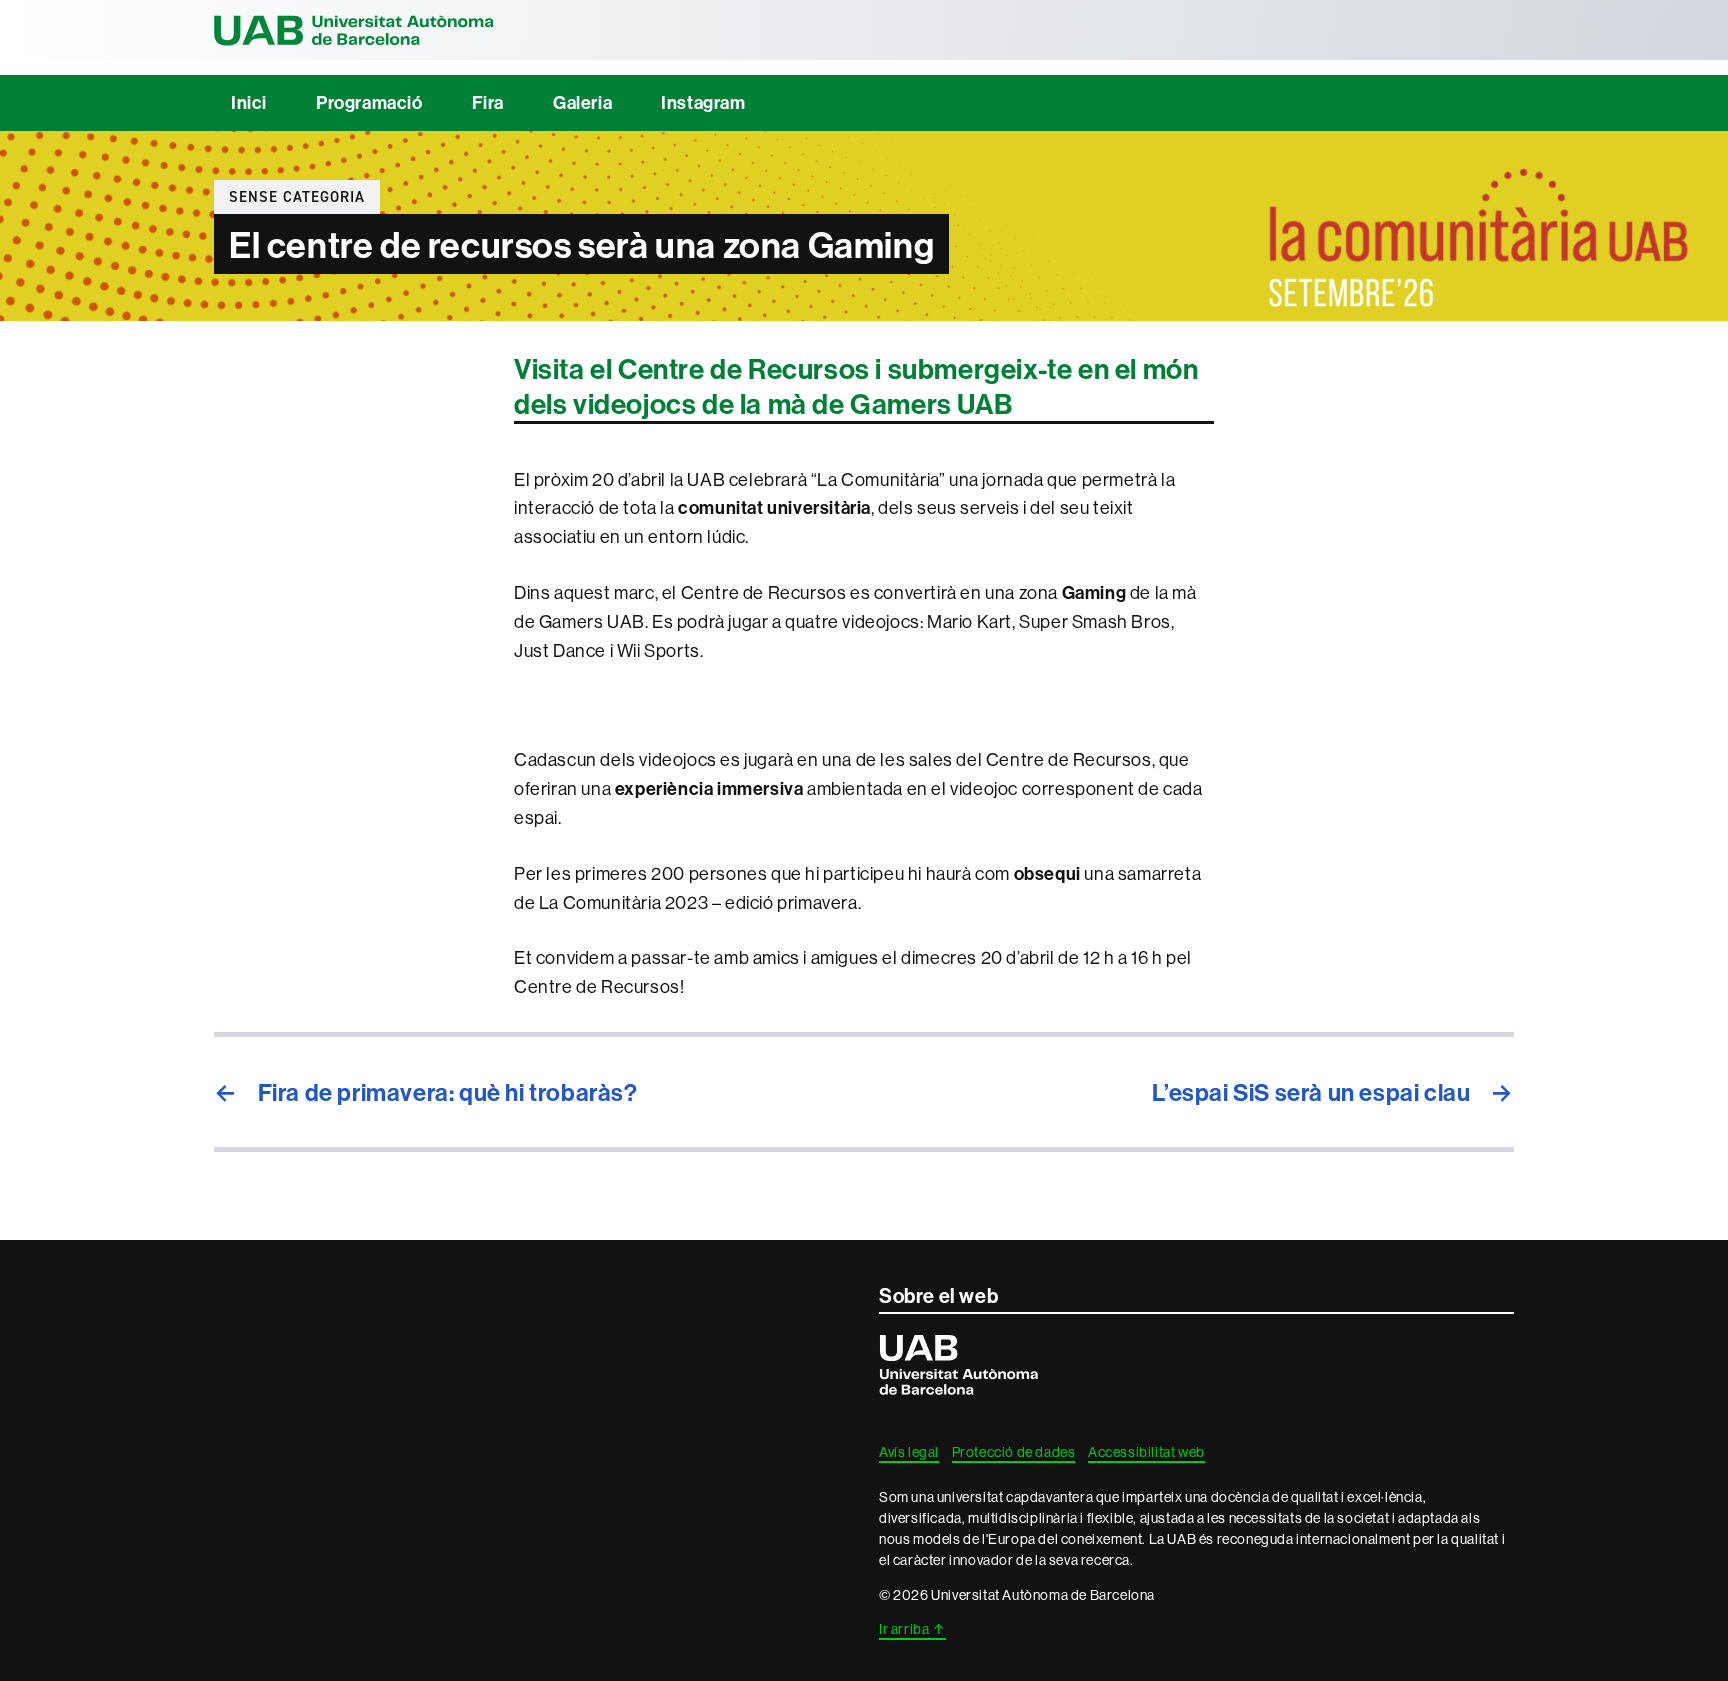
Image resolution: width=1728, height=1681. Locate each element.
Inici (249, 102)
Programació (369, 102)
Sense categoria (297, 197)
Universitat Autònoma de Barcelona (354, 30)
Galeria (582, 102)
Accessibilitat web (1146, 1452)
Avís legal (909, 1452)
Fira (488, 102)
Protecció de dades (1014, 1452)
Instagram (703, 102)
